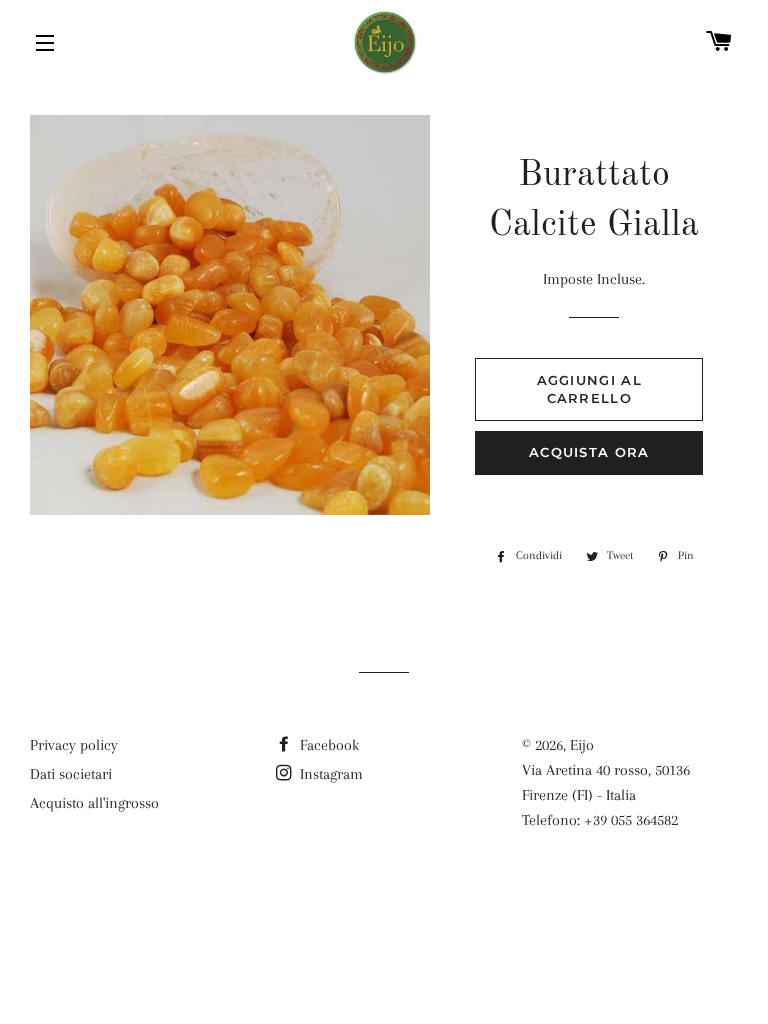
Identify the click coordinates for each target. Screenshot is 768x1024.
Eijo (582, 745)
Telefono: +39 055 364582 (600, 820)
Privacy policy (74, 745)
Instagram (329, 774)
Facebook (327, 745)
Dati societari (71, 774)
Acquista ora (589, 452)
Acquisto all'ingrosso (94, 803)
